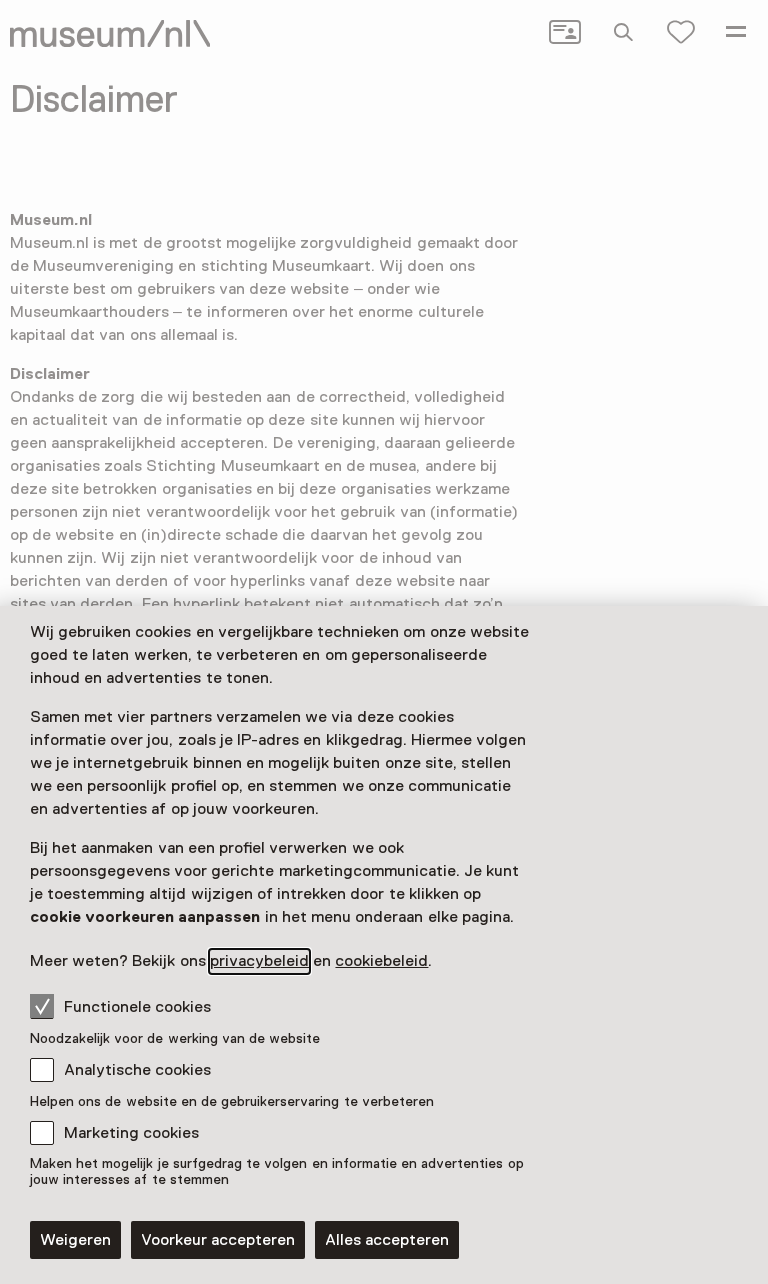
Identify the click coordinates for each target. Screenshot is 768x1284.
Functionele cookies (137, 1007)
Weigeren (75, 1240)
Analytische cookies (137, 1070)
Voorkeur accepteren (218, 1240)
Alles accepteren (387, 1240)
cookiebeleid (381, 961)
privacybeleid (259, 961)
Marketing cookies (131, 1133)
